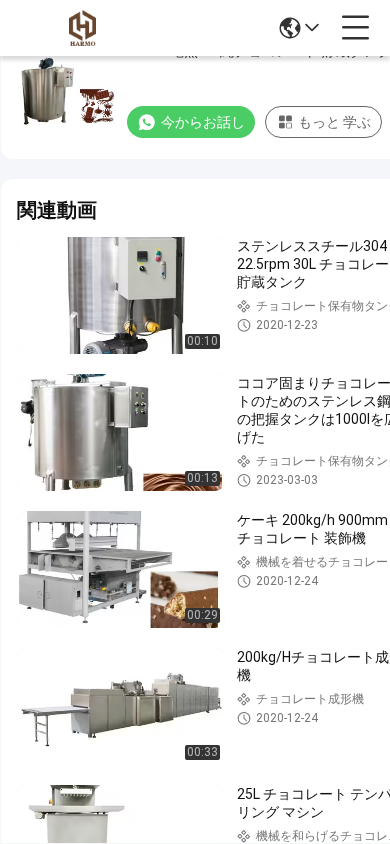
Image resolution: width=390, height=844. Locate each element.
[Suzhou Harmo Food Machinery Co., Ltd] (82, 28)
